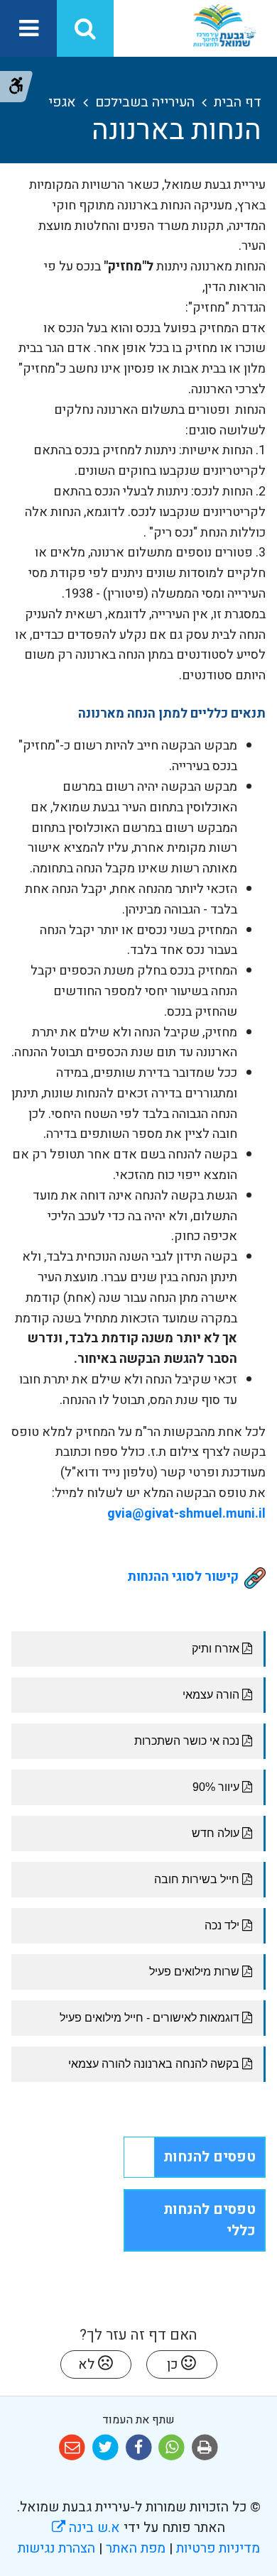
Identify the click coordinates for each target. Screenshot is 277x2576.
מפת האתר (136, 2548)
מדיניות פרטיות (216, 2548)
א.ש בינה (86, 2528)
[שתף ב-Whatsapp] (172, 2448)
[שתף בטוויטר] (105, 2448)
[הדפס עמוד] (205, 2448)
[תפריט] (28, 28)
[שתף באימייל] (72, 2448)
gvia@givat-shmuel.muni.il (186, 1514)
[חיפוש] (85, 28)
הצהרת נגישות (56, 2548)
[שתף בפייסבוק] (139, 2448)
